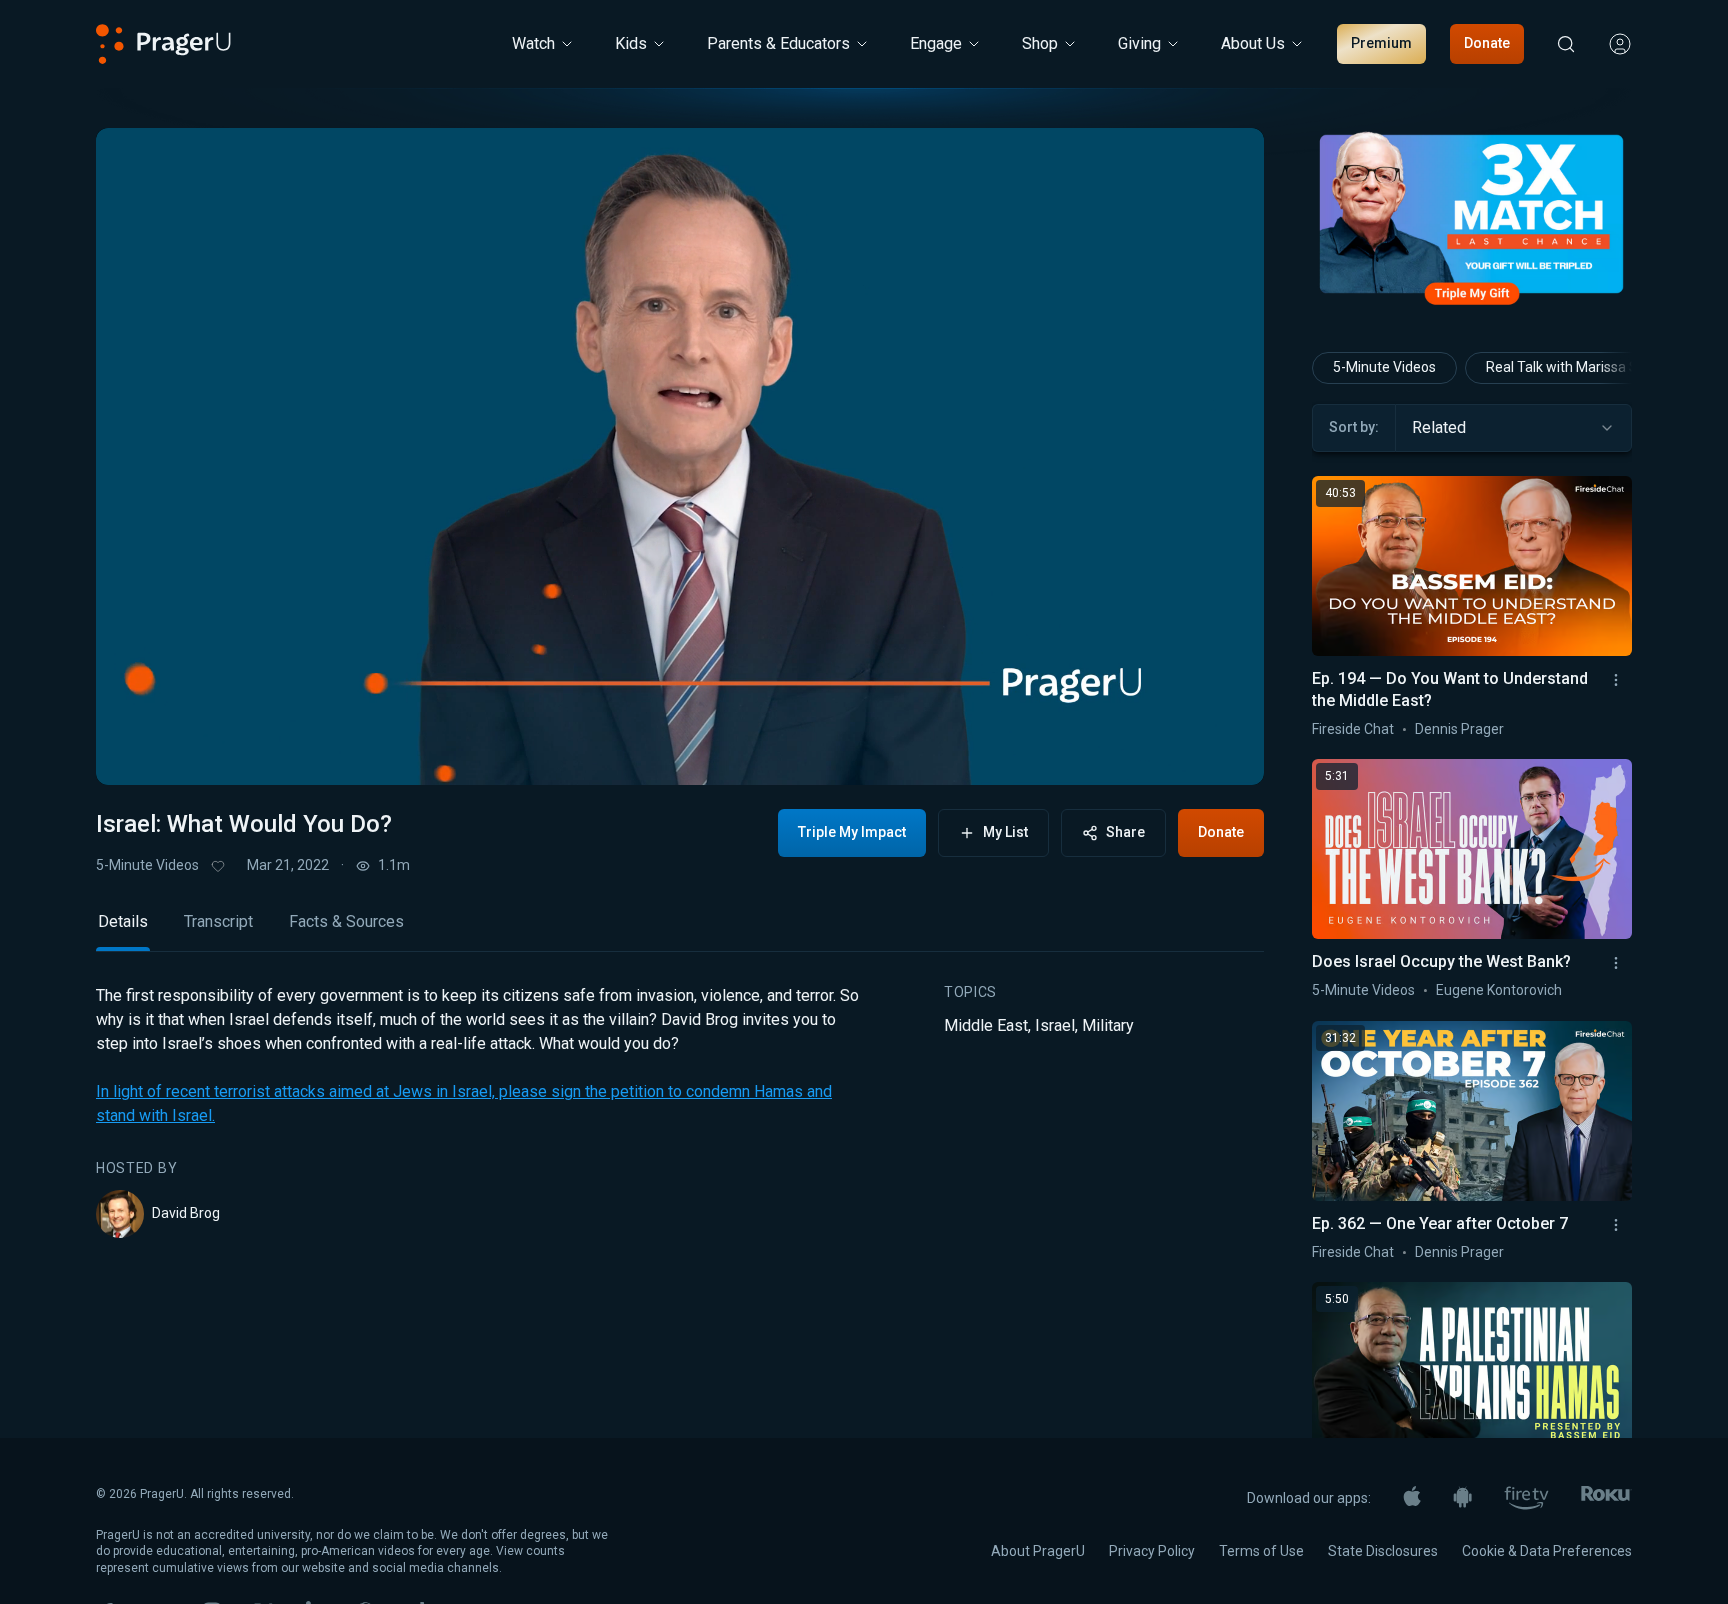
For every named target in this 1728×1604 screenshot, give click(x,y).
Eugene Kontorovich (1499, 990)
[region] (680, 456)
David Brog (186, 1213)
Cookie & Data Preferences (1547, 1551)
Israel (1055, 1025)
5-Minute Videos (147, 865)
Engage (936, 43)
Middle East (986, 1025)
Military (1108, 1025)
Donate (1487, 43)
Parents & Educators (778, 43)
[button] (136, 751)
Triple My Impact (852, 832)
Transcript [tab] (218, 921)
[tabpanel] (680, 1111)
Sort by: (1354, 427)
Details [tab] (123, 921)
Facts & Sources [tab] (346, 921)
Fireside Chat (1353, 729)
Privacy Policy (1152, 1551)
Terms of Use (1261, 1551)
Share (1125, 832)
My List (1005, 832)
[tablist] (680, 930)
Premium (1381, 43)
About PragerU (1038, 1551)
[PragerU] (163, 44)
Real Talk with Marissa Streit (1575, 367)
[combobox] (1513, 428)
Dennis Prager (1459, 729)
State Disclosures (1383, 1551)
